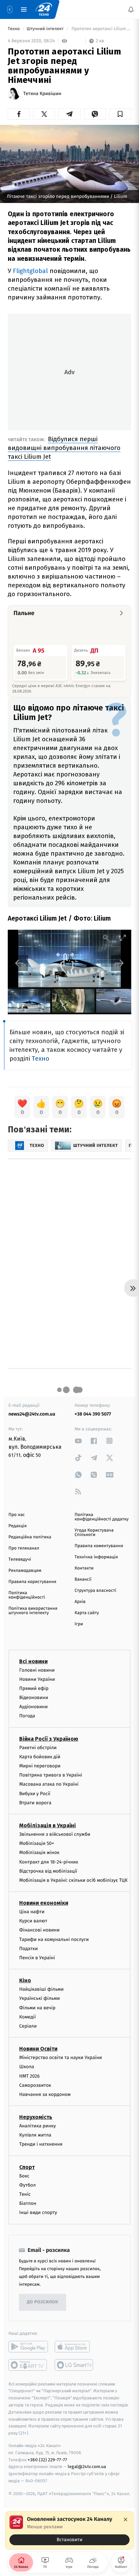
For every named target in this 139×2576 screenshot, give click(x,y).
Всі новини (33, 1661)
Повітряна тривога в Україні (51, 1775)
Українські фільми (39, 1999)
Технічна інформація (96, 1557)
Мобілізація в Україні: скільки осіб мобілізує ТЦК (73, 1880)
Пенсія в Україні (37, 1958)
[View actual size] (106, 938)
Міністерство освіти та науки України (61, 2058)
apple (74, 2347)
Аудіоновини (33, 1707)
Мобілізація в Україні (48, 1825)
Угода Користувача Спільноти (94, 1533)
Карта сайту (87, 1613)
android (28, 2347)
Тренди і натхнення (41, 2144)
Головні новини (37, 1670)
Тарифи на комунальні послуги (54, 1939)
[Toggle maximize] (123, 938)
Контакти (84, 1568)
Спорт (27, 2167)
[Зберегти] (120, 114)
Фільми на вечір (37, 2008)
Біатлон (28, 2203)
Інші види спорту (38, 2213)
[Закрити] (126, 2519)
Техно (14, 29)
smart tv (28, 2365)
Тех (37, 1058)
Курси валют (33, 1921)
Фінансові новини (39, 1930)
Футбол (27, 2185)
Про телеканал (24, 1548)
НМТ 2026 (30, 2076)
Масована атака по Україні (49, 1784)
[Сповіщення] (131, 9)
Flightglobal (30, 271)
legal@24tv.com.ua (87, 2467)
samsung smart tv (74, 2365)
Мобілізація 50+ (37, 1843)
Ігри (79, 1624)
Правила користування (32, 1582)
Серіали (28, 2026)
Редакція (18, 1526)
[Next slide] (119, 963)
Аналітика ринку (37, 2126)
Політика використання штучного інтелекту (33, 1611)
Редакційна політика (30, 1537)
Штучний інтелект (46, 29)
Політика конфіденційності (27, 1595)
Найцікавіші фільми (41, 1989)
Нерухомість (36, 2117)
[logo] (44, 9)
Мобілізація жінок (39, 1853)
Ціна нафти (32, 1912)
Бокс (24, 2176)
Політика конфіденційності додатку (102, 1517)
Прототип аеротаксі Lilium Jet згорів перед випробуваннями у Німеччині (101, 29)
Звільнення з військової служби (55, 1834)
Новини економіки (44, 1903)
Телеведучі (20, 1560)
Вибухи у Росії (35, 1794)
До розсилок (43, 2302)
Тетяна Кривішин (42, 94)
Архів (80, 1602)
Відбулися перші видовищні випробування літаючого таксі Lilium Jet (64, 448)
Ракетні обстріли (38, 1748)
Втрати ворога (35, 1803)
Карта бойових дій (40, 1757)
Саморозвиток (35, 2085)
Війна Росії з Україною (49, 1739)
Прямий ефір (34, 1688)
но (45, 1058)
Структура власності (95, 1591)
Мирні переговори (40, 1766)
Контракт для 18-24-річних (49, 1862)
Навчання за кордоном (45, 2094)
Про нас (17, 1515)
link (78, 1441)
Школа (27, 2067)
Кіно (25, 1980)
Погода (27, 1716)
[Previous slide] (20, 963)
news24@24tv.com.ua (32, 1414)
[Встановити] (69, 2530)
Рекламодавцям (25, 1571)
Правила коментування (99, 1546)
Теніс (25, 2194)
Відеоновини (34, 1698)
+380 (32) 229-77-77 (47, 2460)
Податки (29, 1949)
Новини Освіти (38, 2049)
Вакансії (83, 1579)
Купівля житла (35, 2135)
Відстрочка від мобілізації (48, 1871)
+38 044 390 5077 (93, 1414)
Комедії (27, 2017)
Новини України (37, 1679)
